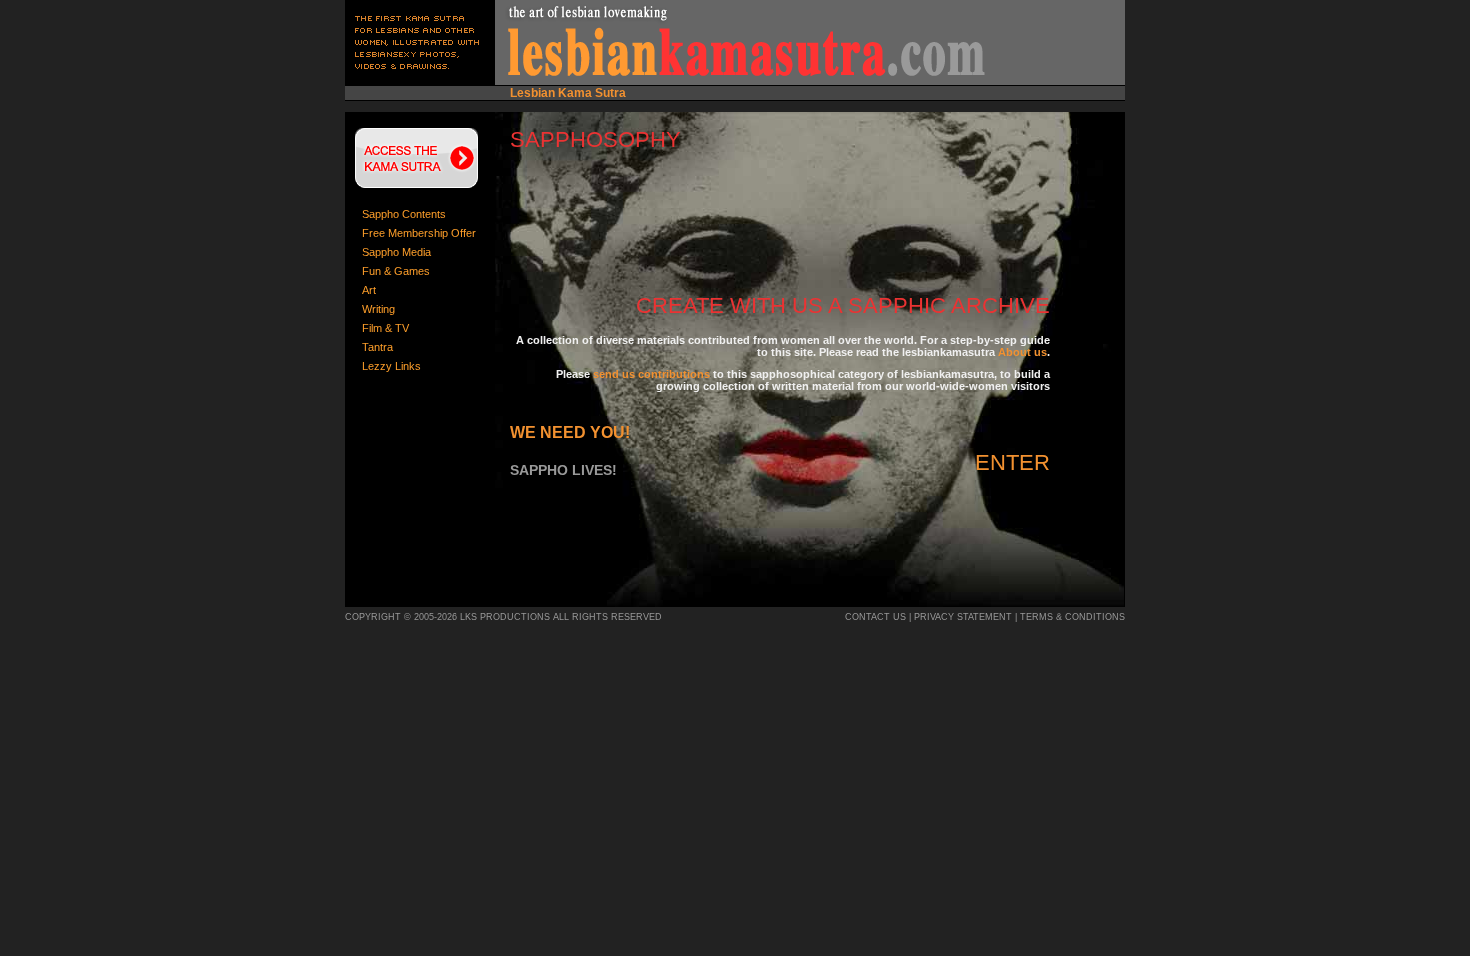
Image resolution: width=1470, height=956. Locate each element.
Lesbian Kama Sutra (568, 93)
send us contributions (651, 374)
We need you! (570, 432)
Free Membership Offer (419, 233)
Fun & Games (396, 271)
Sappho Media (396, 252)
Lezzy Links (391, 366)
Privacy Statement (963, 617)
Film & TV (385, 328)
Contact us (875, 617)
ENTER (1012, 462)
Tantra (377, 347)
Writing (378, 309)
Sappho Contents (404, 214)
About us (1022, 352)
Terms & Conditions (1072, 617)
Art (369, 290)
